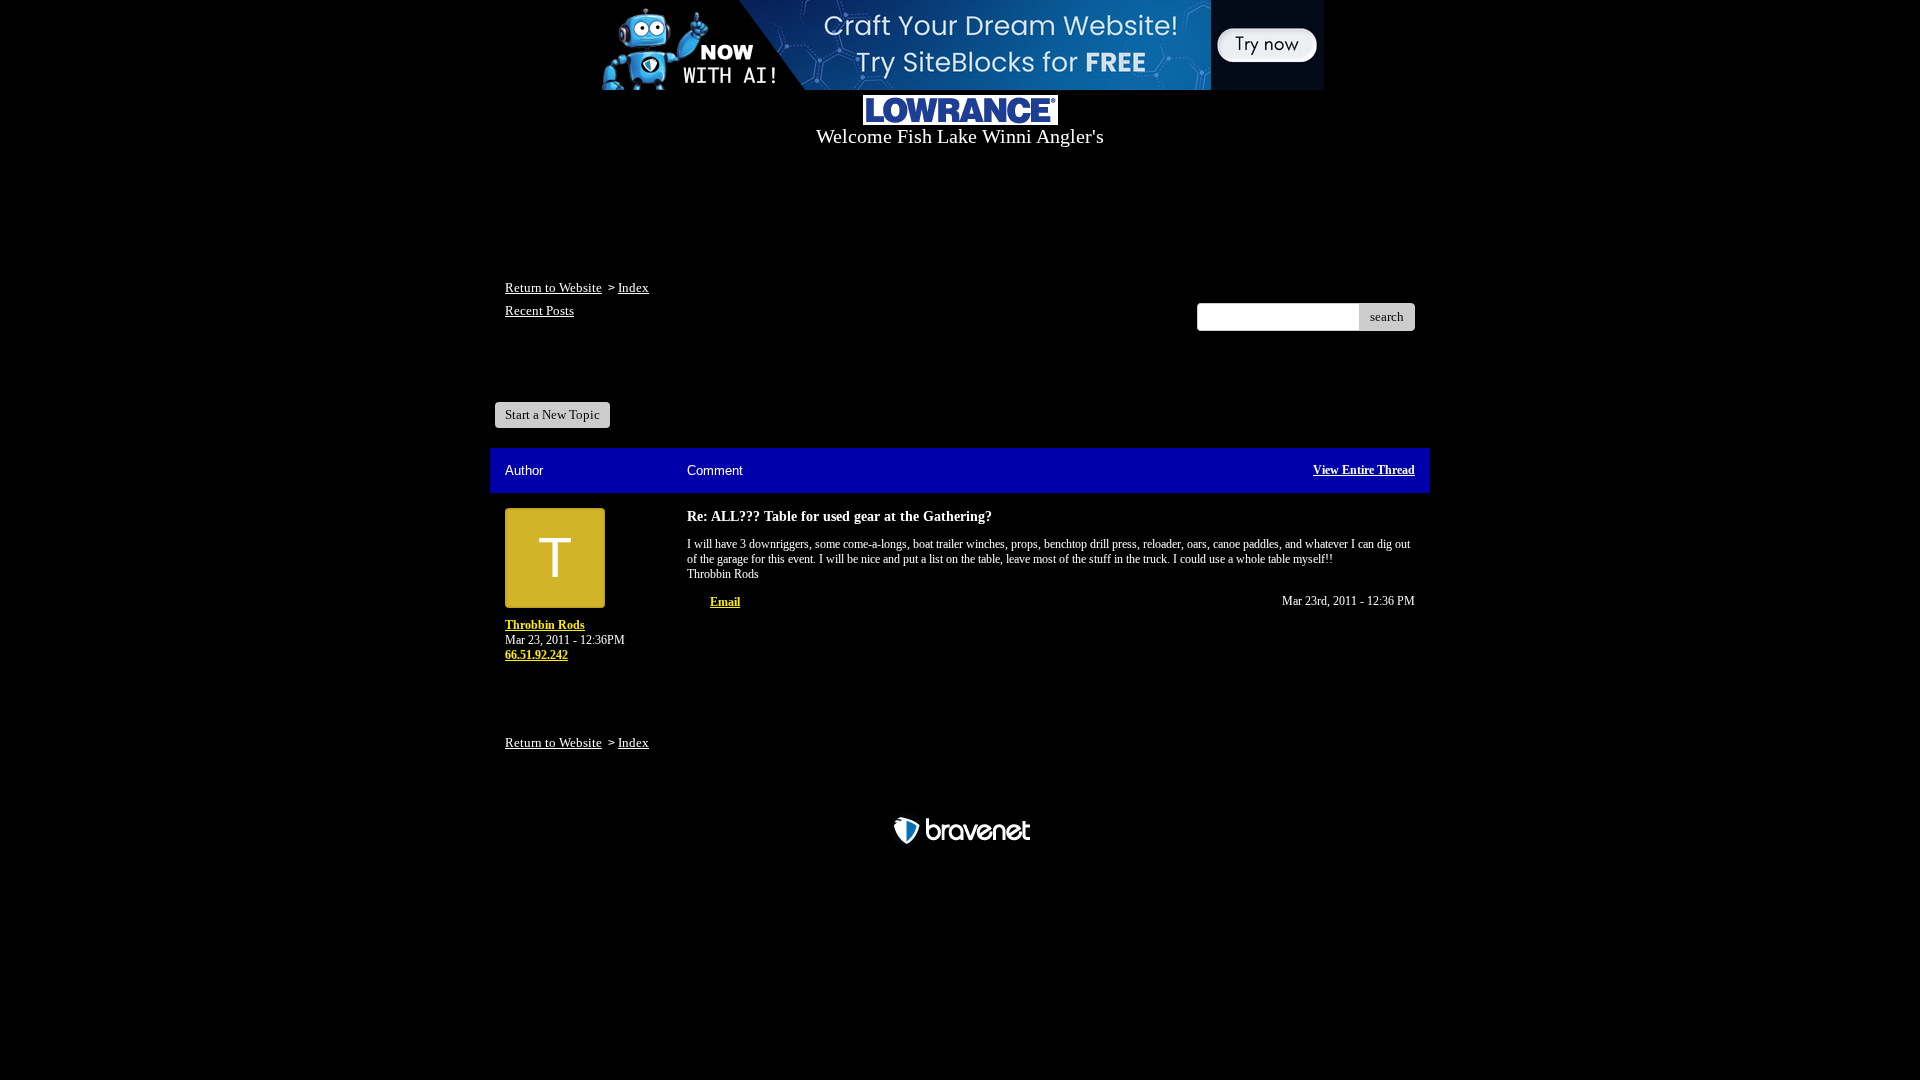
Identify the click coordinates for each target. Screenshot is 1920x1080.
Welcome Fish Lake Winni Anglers (614, 373)
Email (725, 602)
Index (633, 287)
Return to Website (553, 287)
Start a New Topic (552, 414)
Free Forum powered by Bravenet (960, 795)
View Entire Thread (1364, 470)
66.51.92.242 (536, 655)
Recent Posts (539, 310)
